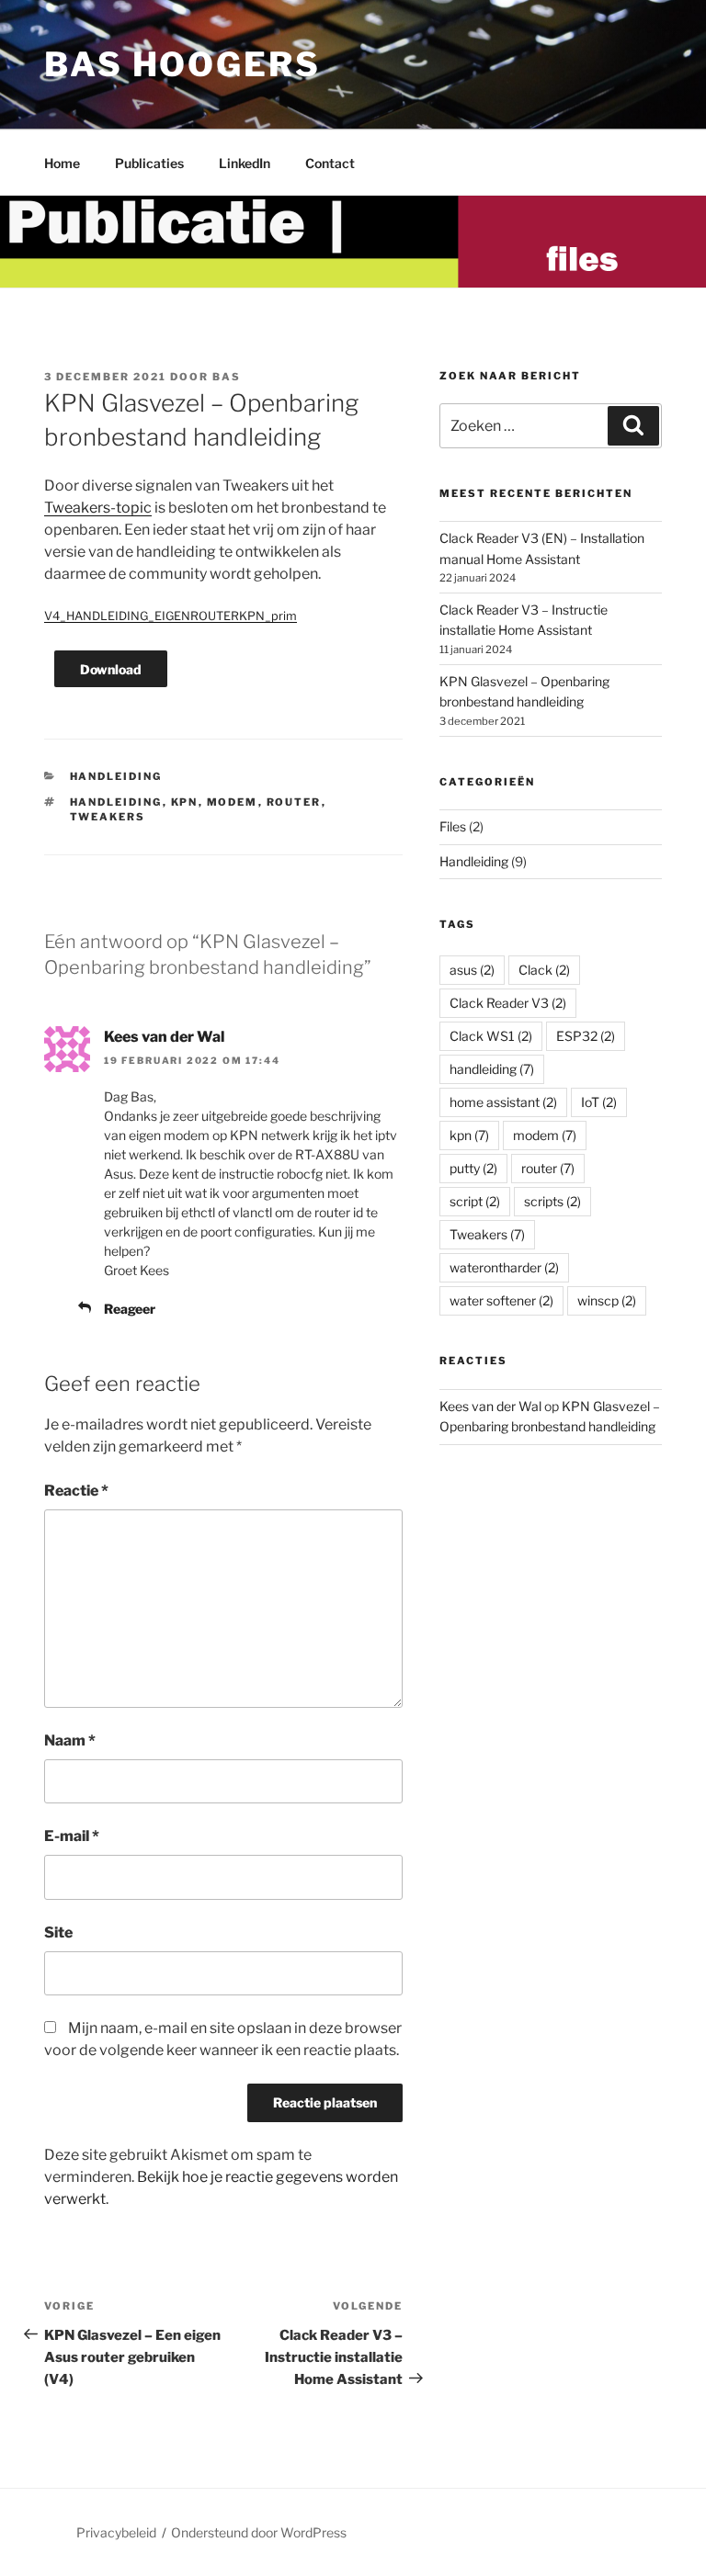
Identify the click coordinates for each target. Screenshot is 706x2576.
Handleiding (116, 776)
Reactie (76, 1491)
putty (473, 1168)
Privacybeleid (116, 2532)
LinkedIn (245, 163)
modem (233, 802)
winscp (607, 1300)
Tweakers (108, 817)
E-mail (72, 1836)
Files (453, 826)
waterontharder (504, 1267)
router (294, 802)
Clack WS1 (491, 1036)
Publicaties (149, 163)
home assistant (503, 1102)
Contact (330, 163)
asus (472, 970)
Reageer (130, 1309)
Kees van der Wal (164, 1037)
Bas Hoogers (182, 64)
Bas (227, 377)
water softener (501, 1300)
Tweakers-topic (98, 508)
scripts (552, 1201)
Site (58, 1932)
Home (62, 163)
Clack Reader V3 (508, 1003)
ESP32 (586, 1036)
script (475, 1201)
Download (111, 669)
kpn (185, 802)
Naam (70, 1740)
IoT (599, 1102)
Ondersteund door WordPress (259, 2532)
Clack (544, 970)
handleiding (116, 802)
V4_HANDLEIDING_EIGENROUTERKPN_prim (171, 616)
